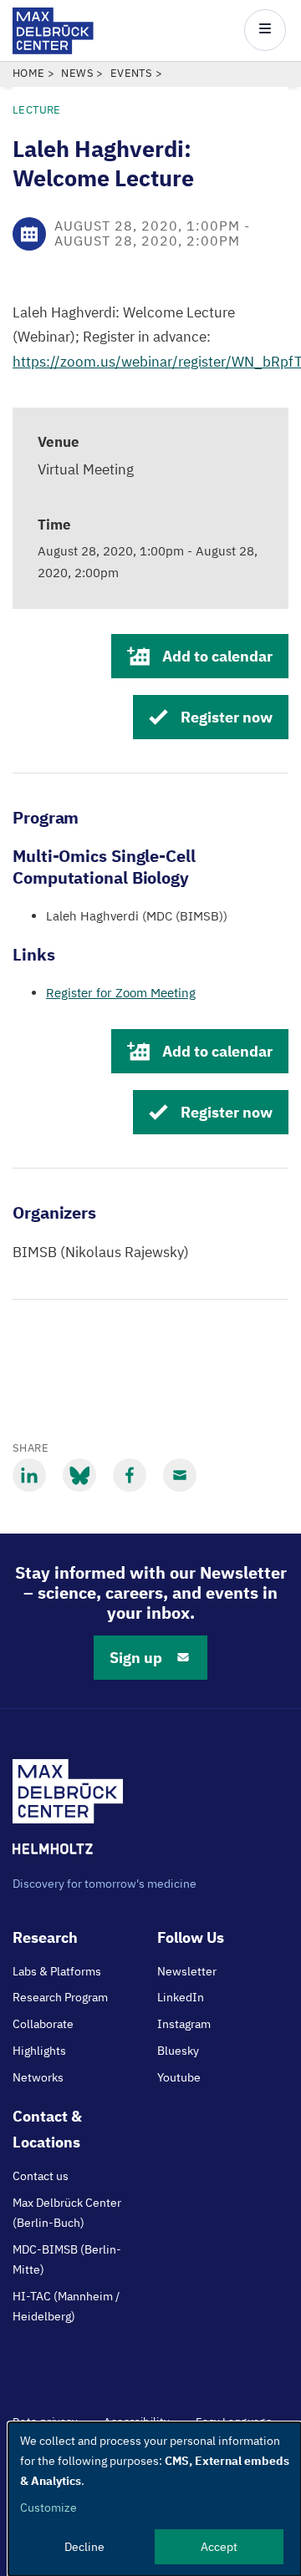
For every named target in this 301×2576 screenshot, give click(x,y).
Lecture (37, 110)
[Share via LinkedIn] (29, 1475)
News (77, 73)
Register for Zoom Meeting (121, 993)
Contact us (41, 2176)
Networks (38, 2077)
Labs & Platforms (57, 1971)
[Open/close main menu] (265, 30)
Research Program (60, 1997)
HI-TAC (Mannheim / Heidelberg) (66, 2306)
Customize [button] (48, 2508)
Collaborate (43, 2024)
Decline (84, 2547)
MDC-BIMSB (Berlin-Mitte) (67, 2259)
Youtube (179, 2077)
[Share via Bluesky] (79, 1475)
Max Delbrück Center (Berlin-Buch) (67, 2213)
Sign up (136, 1658)
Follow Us (191, 1937)
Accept (219, 2547)
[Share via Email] (180, 1475)
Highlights (39, 2051)
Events (131, 73)
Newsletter (187, 1971)
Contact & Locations (47, 2129)
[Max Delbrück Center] (53, 50)
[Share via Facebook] (130, 1475)
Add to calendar (217, 656)
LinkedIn (181, 1997)
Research (45, 1937)
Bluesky (178, 2051)
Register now (227, 717)
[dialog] (155, 2499)
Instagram (184, 2024)
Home (29, 73)
